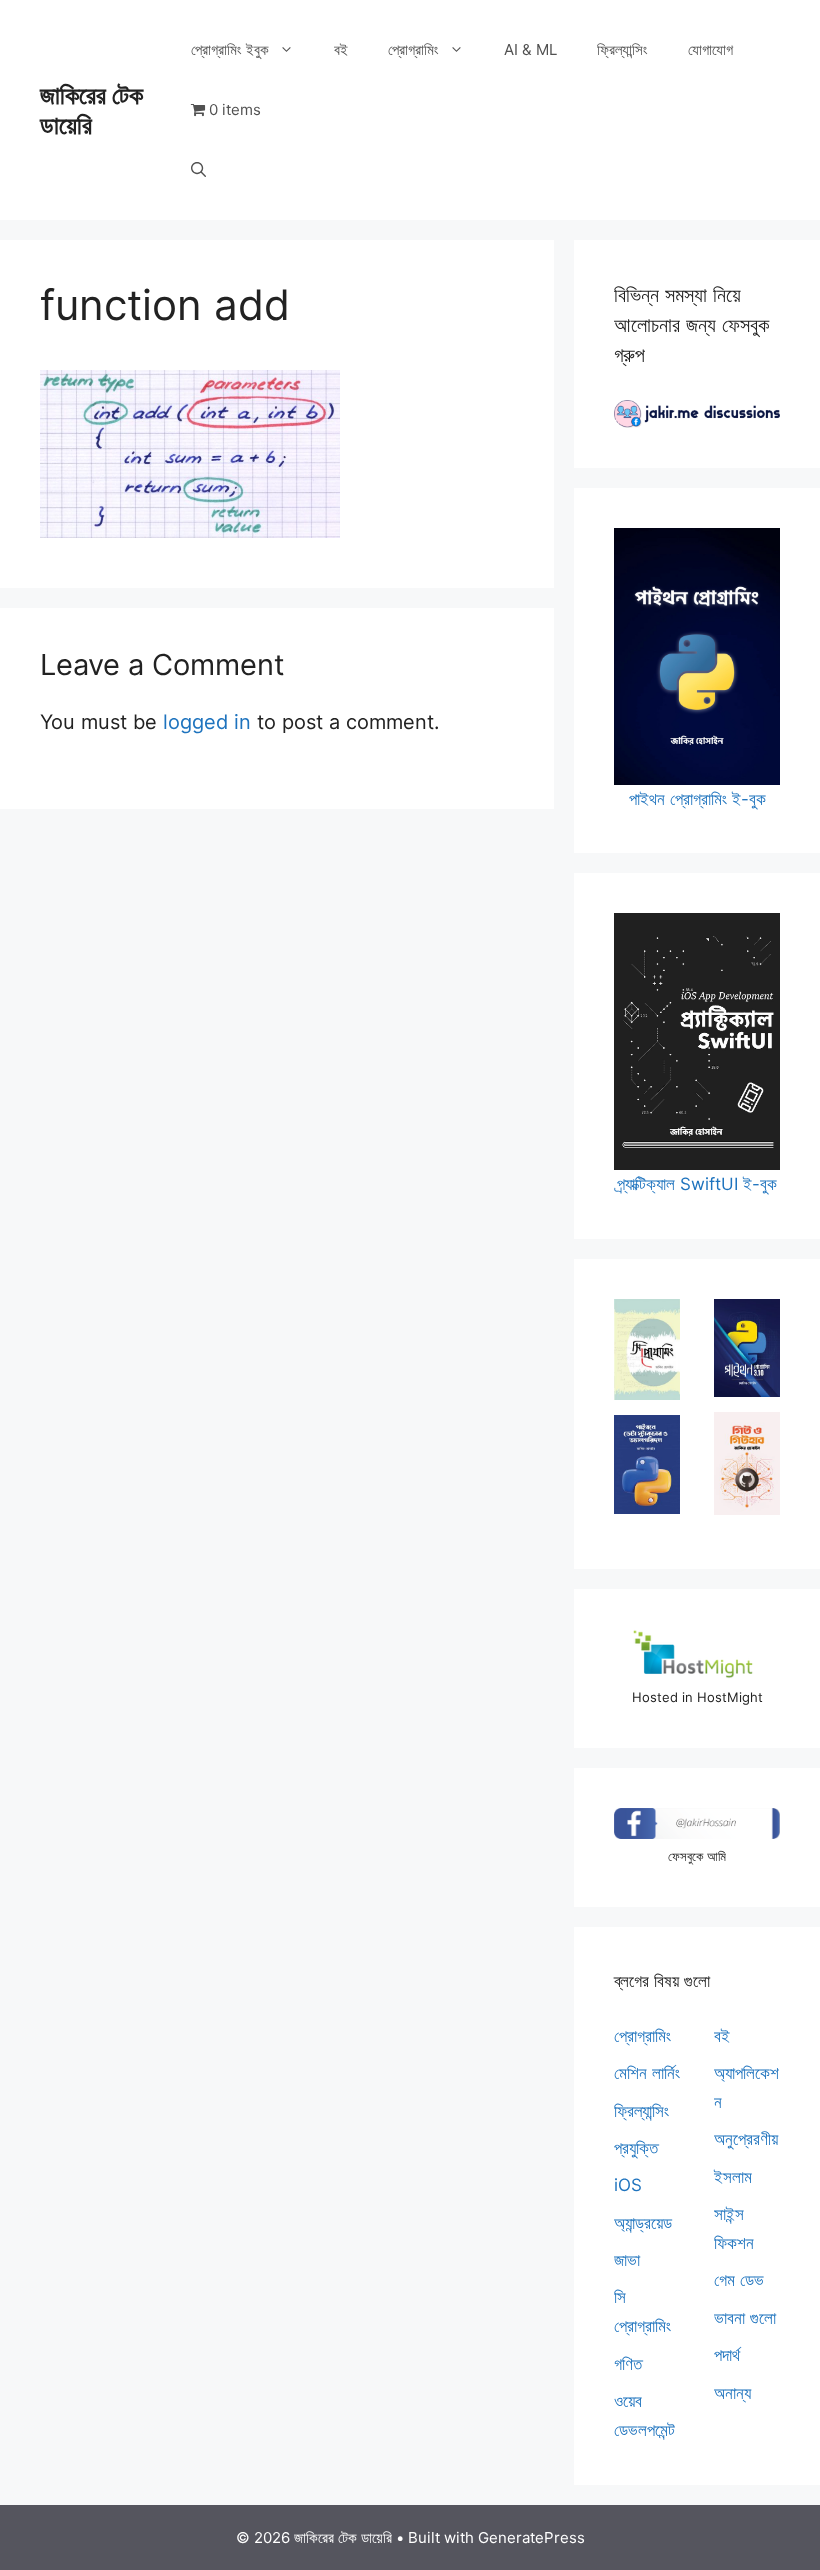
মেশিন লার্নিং (647, 2073)
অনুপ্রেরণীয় (746, 2139)
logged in (207, 722)
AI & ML (530, 49)
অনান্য (732, 2393)
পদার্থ (727, 2355)
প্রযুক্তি (636, 2148)
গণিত (628, 2364)
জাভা (627, 2260)
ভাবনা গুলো (745, 2318)
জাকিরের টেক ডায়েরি (91, 110)
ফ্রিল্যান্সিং (622, 49)
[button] (198, 170)
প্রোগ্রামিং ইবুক (230, 49)
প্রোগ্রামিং (413, 49)
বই (341, 49)
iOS (628, 2185)
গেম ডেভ (739, 2280)
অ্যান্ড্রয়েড (643, 2223)
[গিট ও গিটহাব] (747, 1463)
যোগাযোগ (710, 49)
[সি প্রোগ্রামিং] (647, 1349)
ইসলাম (733, 2177)
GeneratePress (531, 2537)
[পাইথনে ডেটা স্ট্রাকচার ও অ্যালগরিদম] (647, 1464)
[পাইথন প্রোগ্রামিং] (747, 1348)
